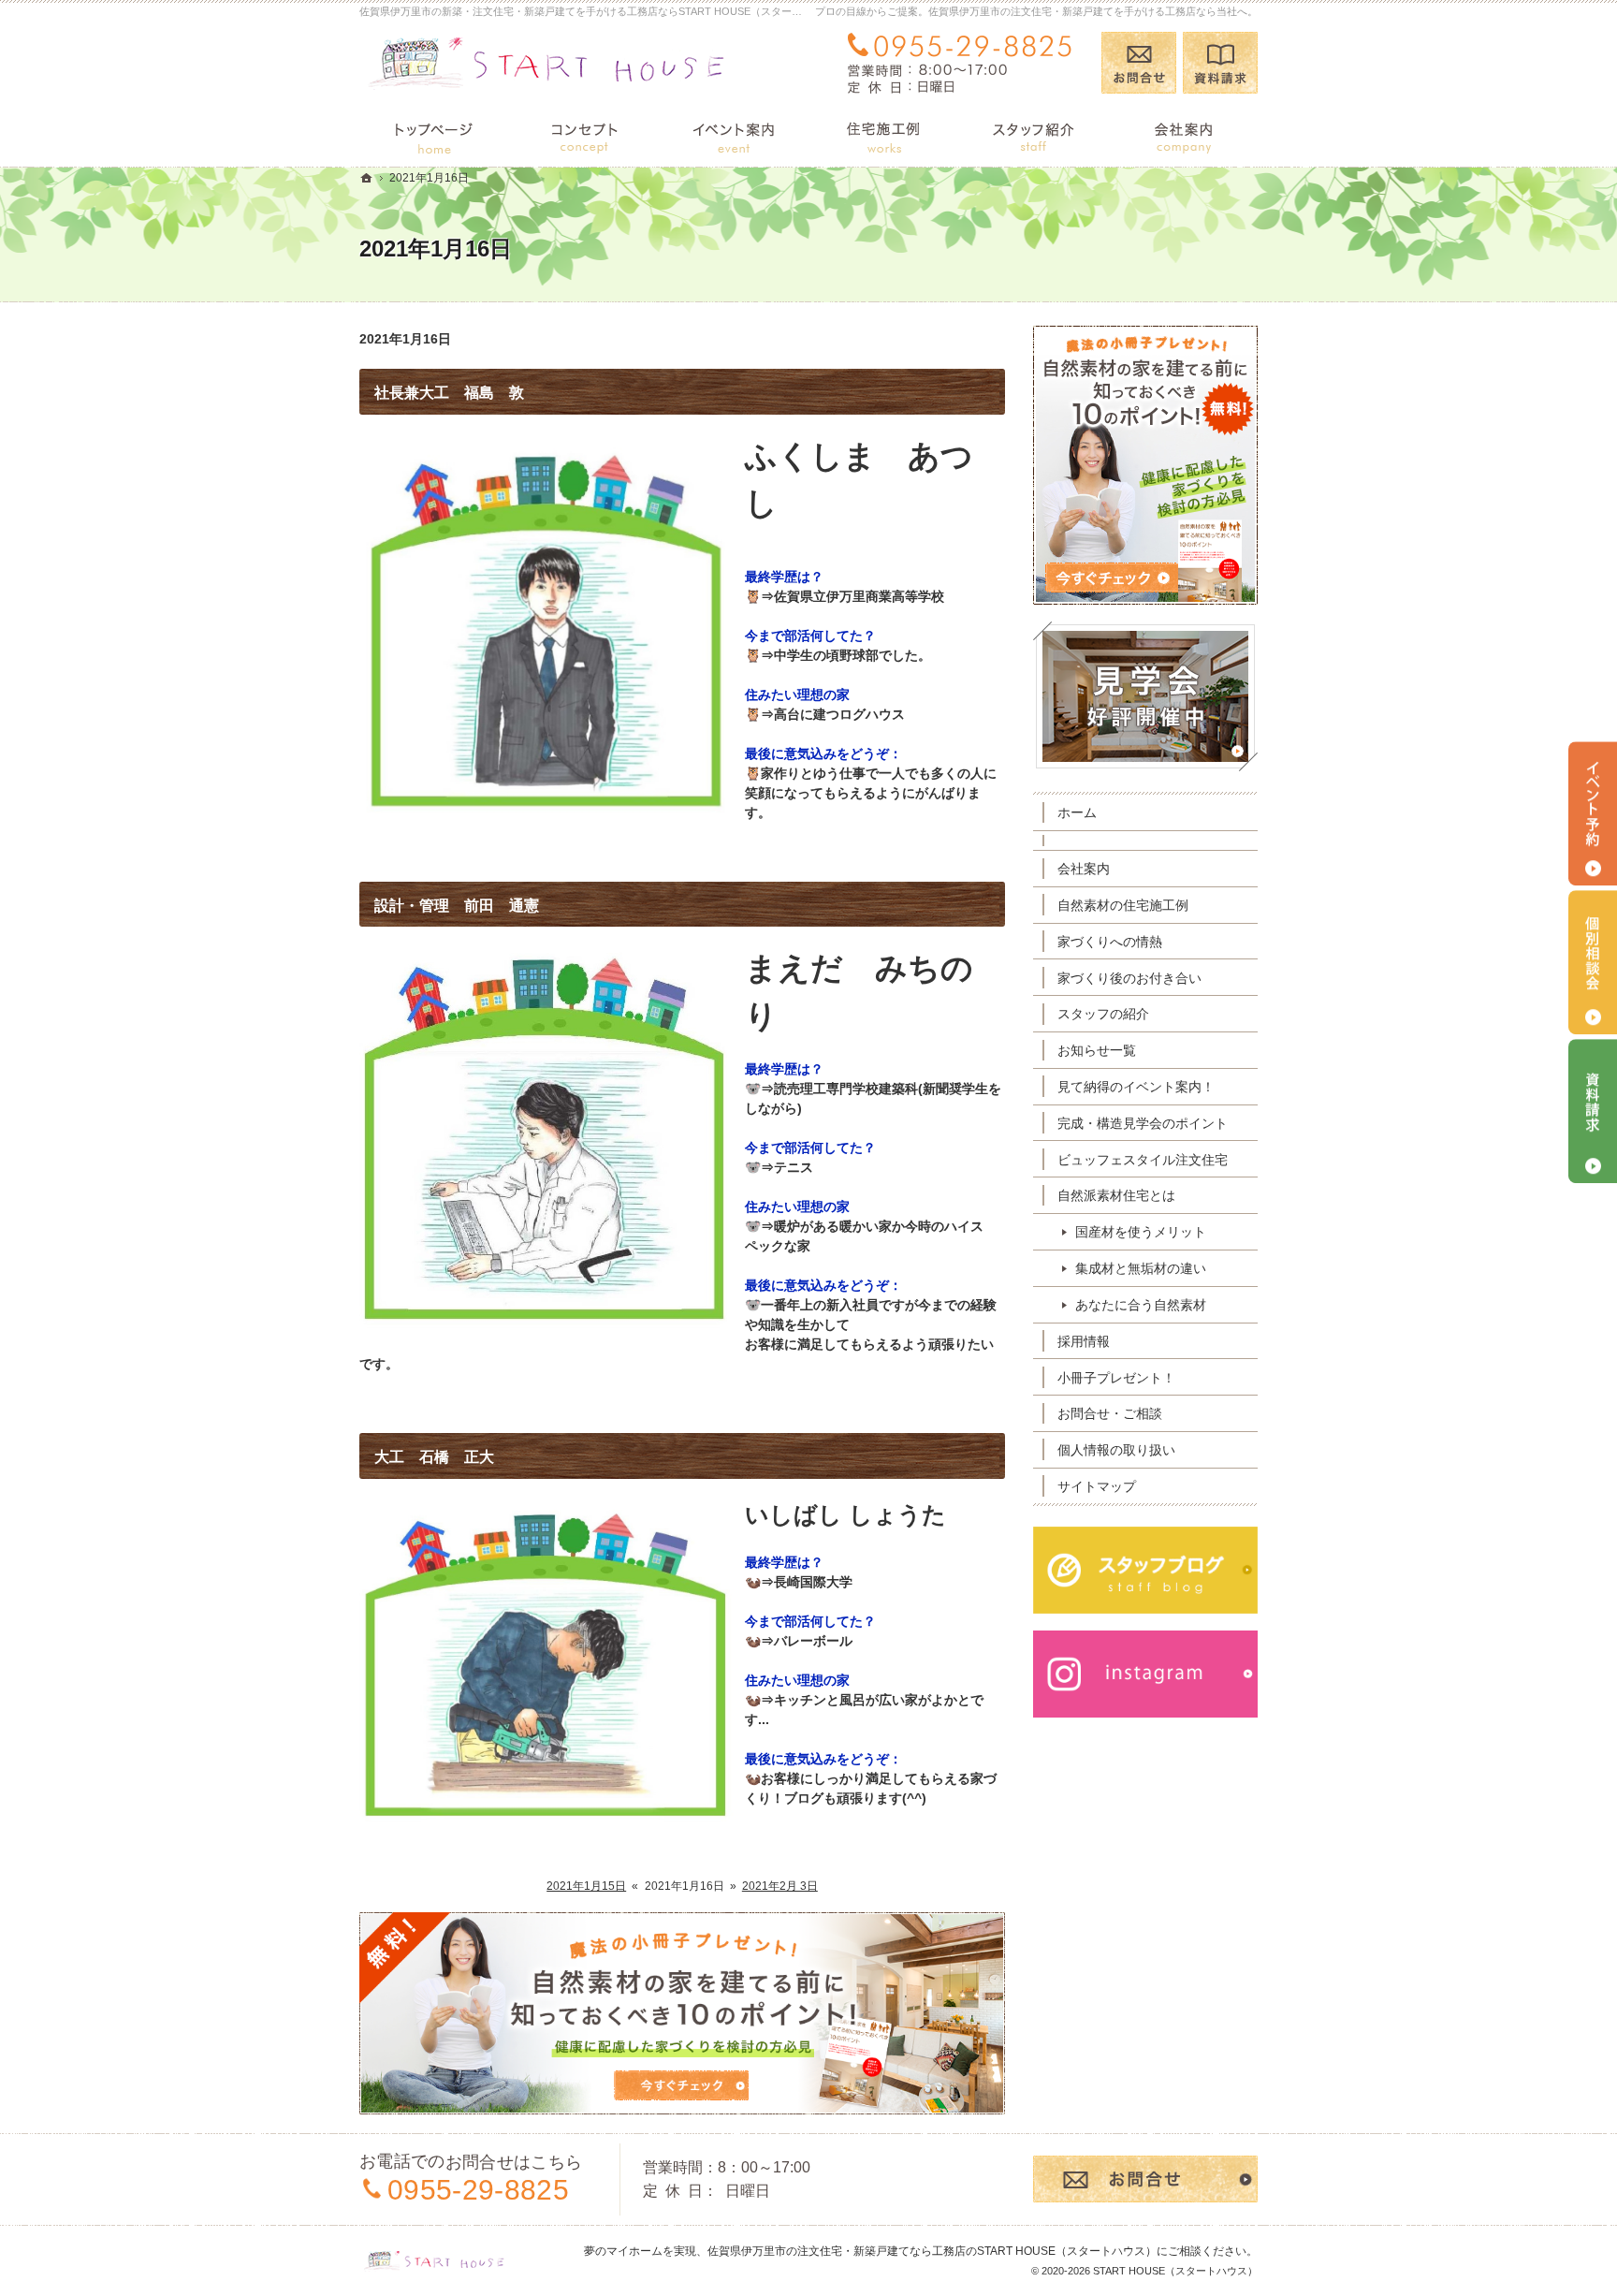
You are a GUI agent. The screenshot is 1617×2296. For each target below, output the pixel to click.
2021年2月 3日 (780, 1886)
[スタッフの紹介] (1033, 135)
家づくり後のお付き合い (1129, 978)
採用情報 (1084, 1341)
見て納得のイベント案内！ (1136, 1087)
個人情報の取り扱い (1116, 1450)
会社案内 (1084, 869)
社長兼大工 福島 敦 (449, 393)
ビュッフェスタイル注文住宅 (1143, 1160)
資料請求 (1220, 63)
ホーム (1077, 812)
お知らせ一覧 (1097, 1050)
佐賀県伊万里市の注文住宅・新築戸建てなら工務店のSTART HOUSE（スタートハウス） (932, 2251)
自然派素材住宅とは (1116, 1195)
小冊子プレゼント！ (1116, 1378)
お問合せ (1139, 63)
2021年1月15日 (586, 1886)
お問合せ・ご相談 (1110, 1413)
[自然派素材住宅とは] (584, 135)
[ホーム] (434, 135)
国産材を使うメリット (1141, 1232)
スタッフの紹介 (1103, 1014)
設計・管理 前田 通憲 (457, 906)
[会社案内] (1183, 135)
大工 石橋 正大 (434, 1457)
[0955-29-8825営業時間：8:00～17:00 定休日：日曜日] (964, 63)
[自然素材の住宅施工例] (883, 135)
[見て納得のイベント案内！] (734, 135)
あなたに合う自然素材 (1141, 1305)
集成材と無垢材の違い (1141, 1268)
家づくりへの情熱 (1110, 942)
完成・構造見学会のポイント (1143, 1123)
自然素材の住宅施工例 (1123, 905)
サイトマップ (1097, 1486)
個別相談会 (1593, 962)
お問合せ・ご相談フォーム (1145, 2179)
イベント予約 (1593, 813)
